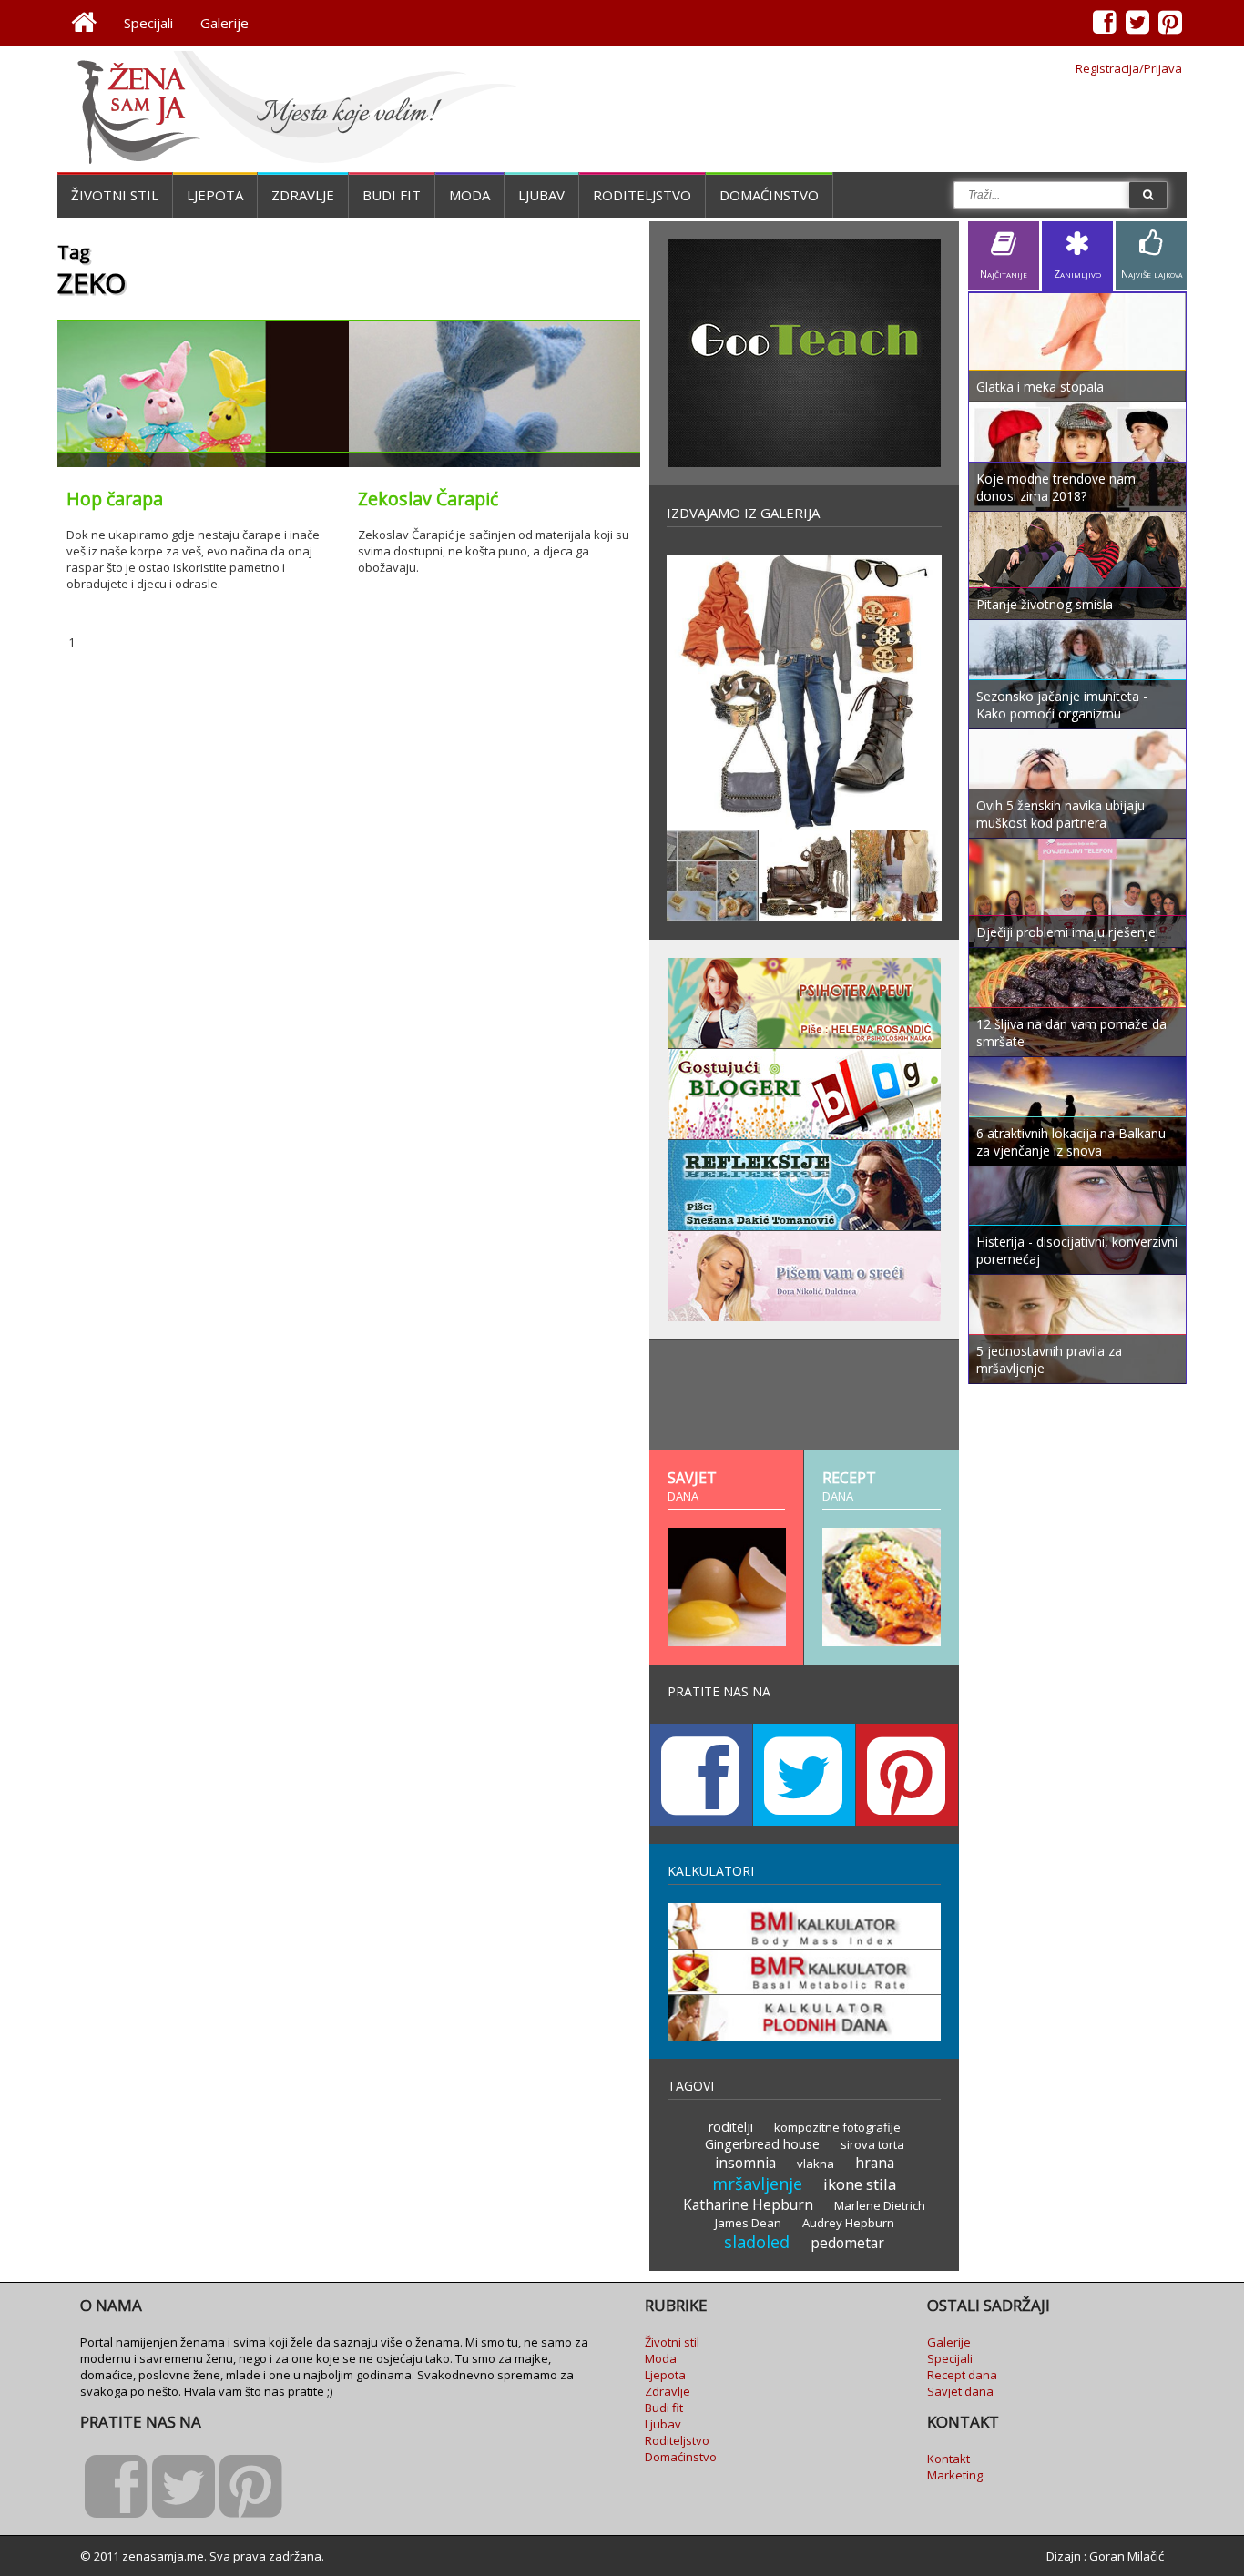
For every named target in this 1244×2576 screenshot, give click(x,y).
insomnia (745, 2163)
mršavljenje (757, 2184)
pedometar (847, 2243)
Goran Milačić (1127, 2556)
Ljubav (541, 195)
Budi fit (392, 195)
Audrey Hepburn (848, 2223)
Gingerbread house (762, 2144)
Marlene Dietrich (880, 2205)
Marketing (955, 2475)
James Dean (748, 2223)
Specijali (148, 23)
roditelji (731, 2127)
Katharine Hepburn (748, 2204)
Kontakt (948, 2459)
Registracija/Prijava (1129, 68)
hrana (875, 2163)
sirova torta (872, 2144)
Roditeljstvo (642, 195)
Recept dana (962, 2375)
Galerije (224, 23)
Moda (469, 195)
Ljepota (215, 195)
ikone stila (860, 2184)
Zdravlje (303, 195)
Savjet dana (960, 2391)
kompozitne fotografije (837, 2127)
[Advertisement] (804, 1395)
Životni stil (115, 195)
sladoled (757, 2242)
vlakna (816, 2164)
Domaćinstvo (769, 195)
